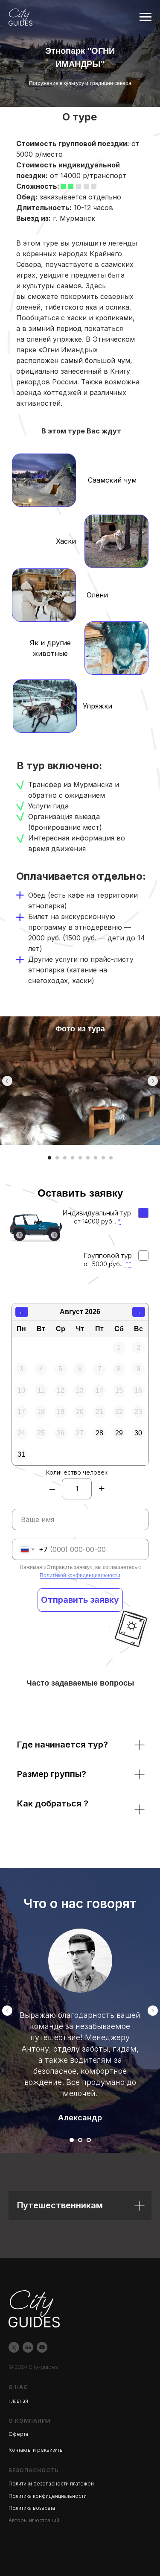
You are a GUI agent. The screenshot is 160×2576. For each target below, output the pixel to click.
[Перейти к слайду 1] (49, 1158)
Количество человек (77, 1472)
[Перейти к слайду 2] (57, 1158)
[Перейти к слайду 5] (80, 1158)
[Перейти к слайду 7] (96, 1158)
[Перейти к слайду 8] (103, 1158)
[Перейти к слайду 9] (111, 1158)
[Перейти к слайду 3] (65, 1158)
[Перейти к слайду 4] (73, 1158)
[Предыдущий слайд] (7, 1081)
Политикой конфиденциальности (80, 1575)
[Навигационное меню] (145, 17)
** (128, 1264)
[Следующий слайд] (153, 1081)
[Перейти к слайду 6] (88, 1158)
